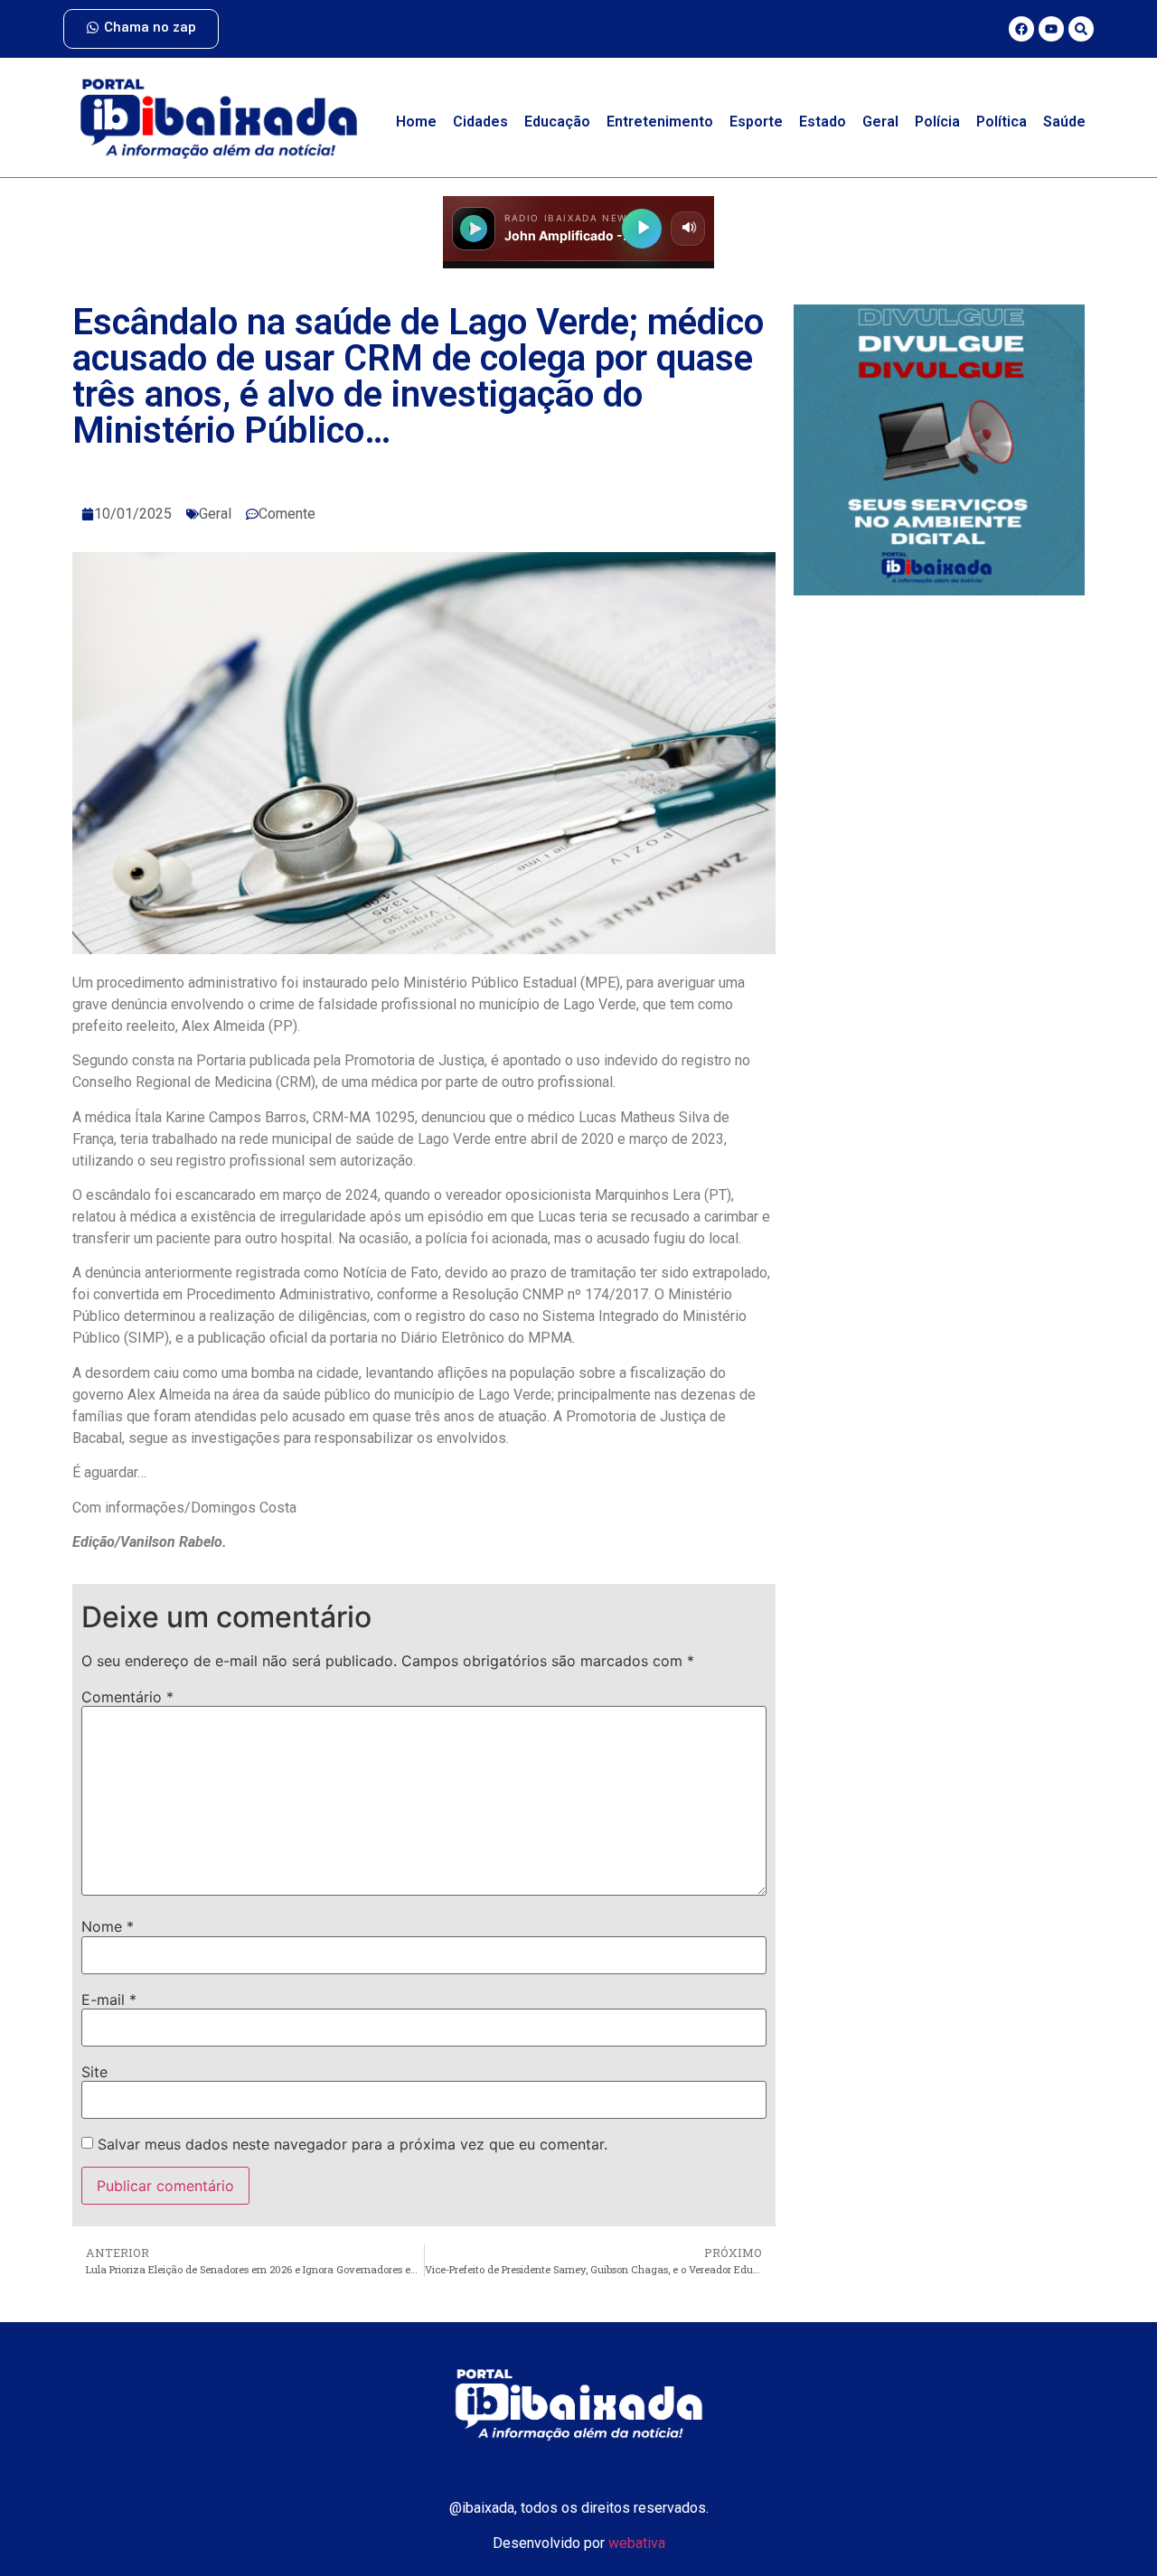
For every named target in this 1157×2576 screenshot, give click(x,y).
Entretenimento (660, 122)
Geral (880, 122)
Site (94, 2072)
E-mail (109, 2000)
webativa (637, 2543)
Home (416, 122)
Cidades (480, 122)
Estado (823, 122)
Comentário (127, 1697)
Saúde (1064, 122)
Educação (557, 122)
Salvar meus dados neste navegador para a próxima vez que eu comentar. (353, 2144)
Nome (108, 1926)
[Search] (1081, 29)
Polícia (937, 122)
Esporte (756, 122)
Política (1002, 122)
